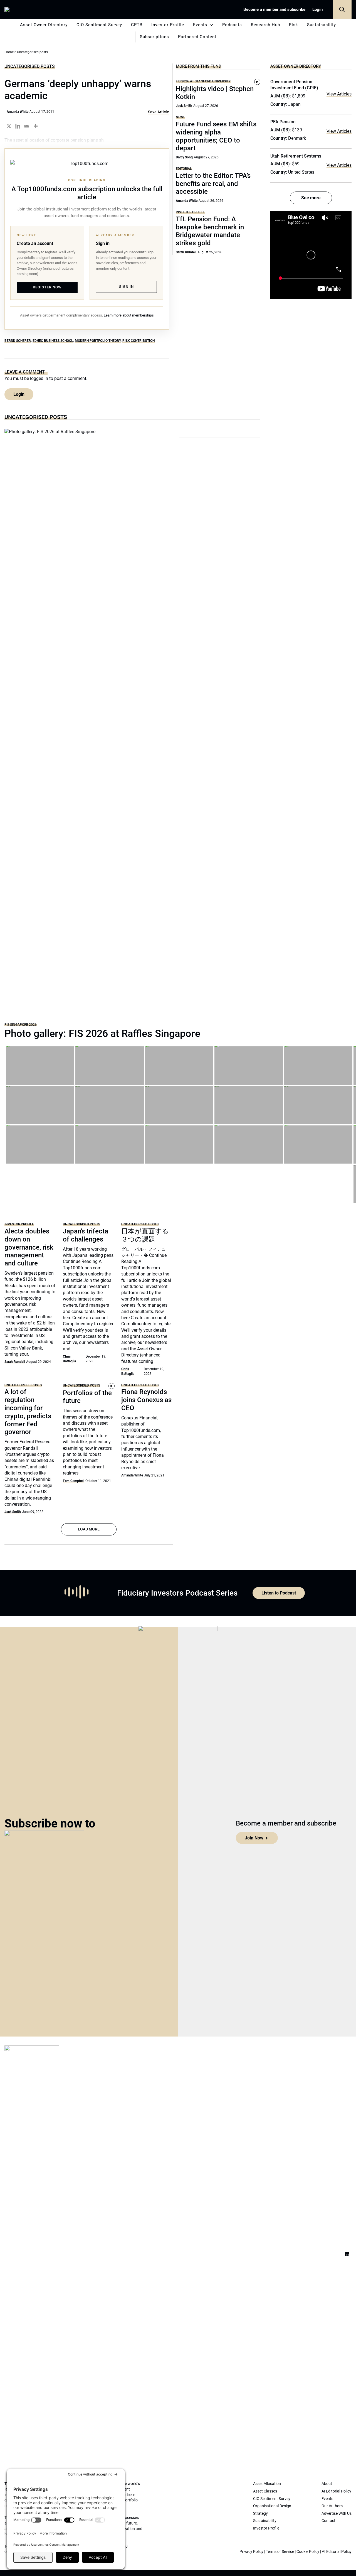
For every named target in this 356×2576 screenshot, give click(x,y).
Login (317, 9)
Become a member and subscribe (274, 9)
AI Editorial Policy (337, 2552)
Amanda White (18, 112)
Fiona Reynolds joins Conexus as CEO (146, 1400)
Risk (294, 25)
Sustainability (322, 25)
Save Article (159, 112)
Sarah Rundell (186, 252)
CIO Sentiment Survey (99, 25)
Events (200, 25)
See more (311, 198)
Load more (89, 1529)
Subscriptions (154, 37)
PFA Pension (283, 122)
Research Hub (265, 25)
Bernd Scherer (18, 341)
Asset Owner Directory (44, 25)
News (181, 117)
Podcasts (232, 25)
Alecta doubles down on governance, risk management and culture (29, 1247)
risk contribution (139, 341)
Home (9, 52)
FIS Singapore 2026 (21, 1025)
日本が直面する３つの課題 (145, 1235)
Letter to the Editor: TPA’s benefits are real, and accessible (213, 184)
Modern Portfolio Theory (98, 341)
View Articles (339, 94)
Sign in (126, 287)
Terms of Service (280, 2552)
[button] (342, 9)
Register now (47, 287)
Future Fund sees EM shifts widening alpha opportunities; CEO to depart (216, 136)
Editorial (184, 169)
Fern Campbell (74, 1481)
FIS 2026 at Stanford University (203, 81)
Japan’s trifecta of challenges (86, 1235)
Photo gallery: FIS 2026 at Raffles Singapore (102, 1034)
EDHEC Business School (53, 341)
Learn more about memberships (129, 315)
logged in (39, 378)
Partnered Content (197, 37)
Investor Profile (168, 25)
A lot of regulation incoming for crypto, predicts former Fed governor (28, 1412)
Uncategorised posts (30, 66)
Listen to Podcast (279, 1593)
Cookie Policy (308, 2552)
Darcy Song (184, 157)
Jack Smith (184, 106)
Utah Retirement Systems (296, 156)
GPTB (137, 25)
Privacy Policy (251, 2552)
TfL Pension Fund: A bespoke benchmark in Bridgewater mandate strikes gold (210, 231)
